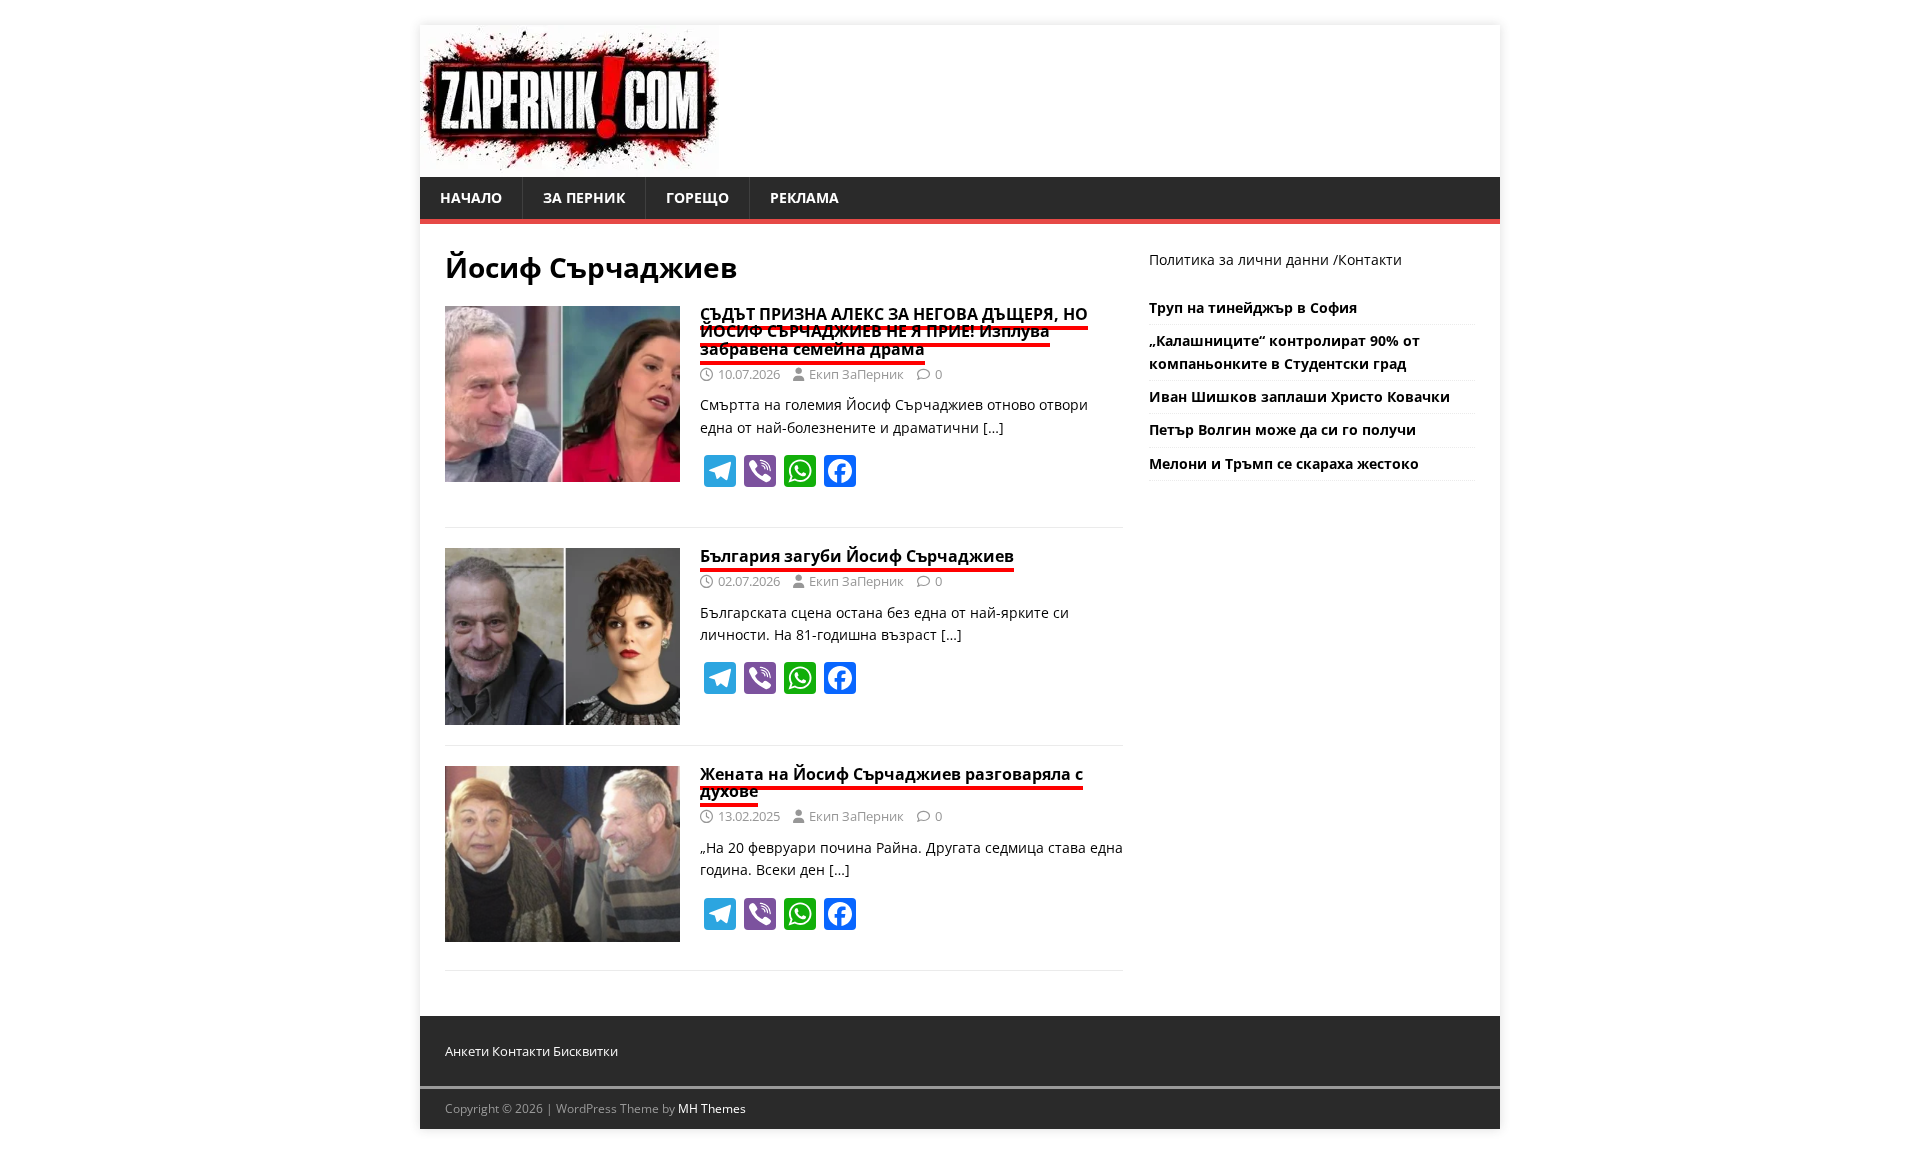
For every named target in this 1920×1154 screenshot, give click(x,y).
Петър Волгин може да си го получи (1282, 429)
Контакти (1370, 259)
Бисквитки (585, 1051)
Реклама (804, 197)
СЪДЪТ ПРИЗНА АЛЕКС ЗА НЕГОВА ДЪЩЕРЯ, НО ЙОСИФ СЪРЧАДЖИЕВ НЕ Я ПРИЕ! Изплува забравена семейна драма (894, 331)
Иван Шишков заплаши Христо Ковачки (1299, 396)
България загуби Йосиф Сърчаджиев (857, 556)
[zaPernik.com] (569, 165)
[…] (993, 427)
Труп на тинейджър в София (1253, 307)
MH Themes (712, 1108)
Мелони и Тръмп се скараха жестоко (1284, 463)
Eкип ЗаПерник (856, 374)
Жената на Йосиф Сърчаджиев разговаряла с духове (891, 783)
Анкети (467, 1051)
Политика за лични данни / (1243, 259)
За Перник (584, 197)
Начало (471, 197)
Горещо (697, 197)
